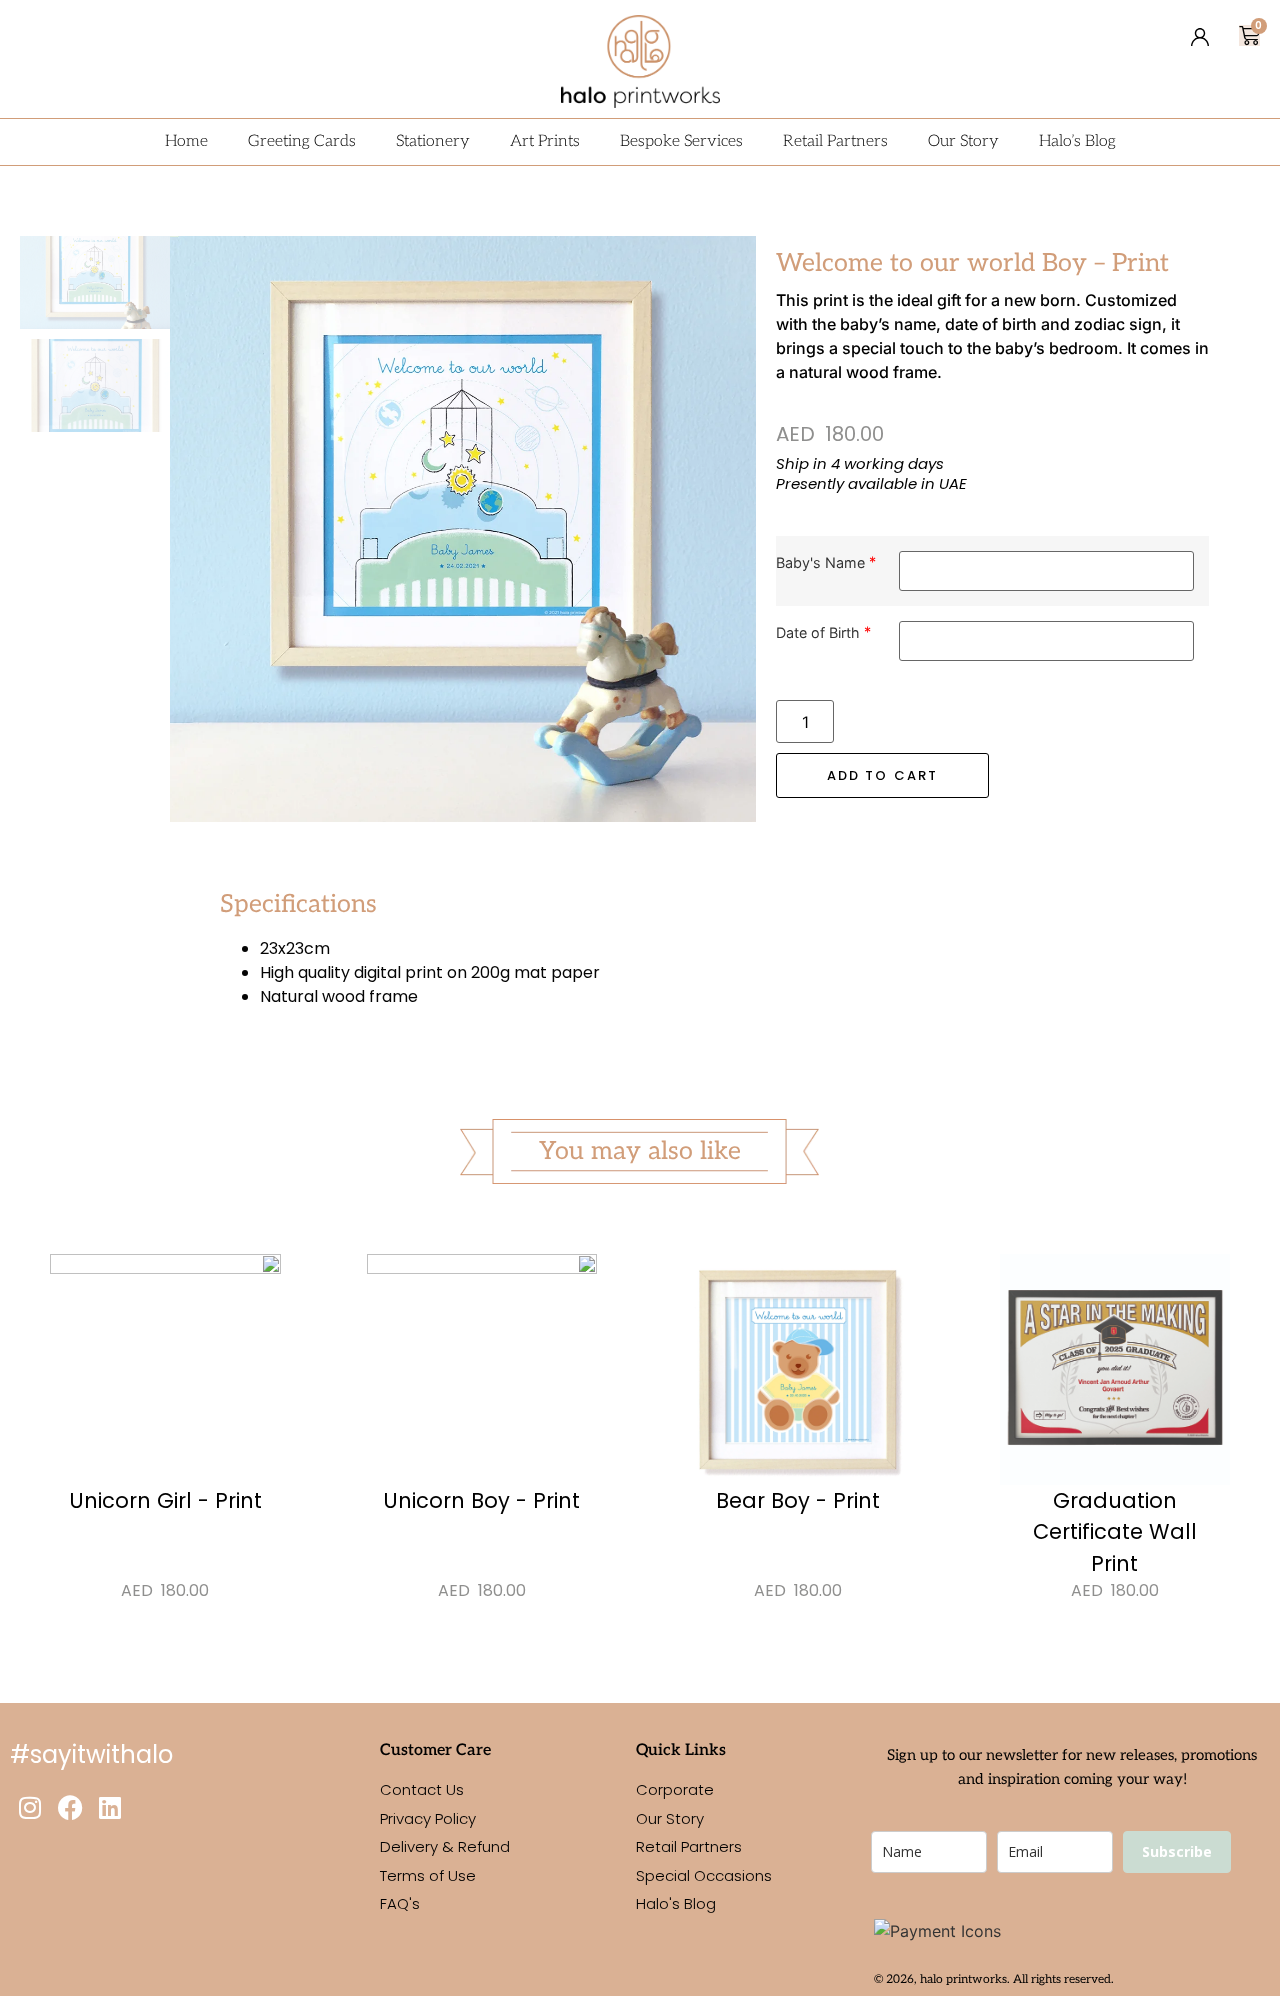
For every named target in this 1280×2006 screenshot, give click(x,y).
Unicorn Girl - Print (165, 1500)
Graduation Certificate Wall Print (1115, 1532)
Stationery (433, 141)
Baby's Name (820, 562)
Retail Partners (835, 141)
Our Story (963, 141)
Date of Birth (818, 632)
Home (186, 141)
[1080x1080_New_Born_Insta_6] (463, 529)
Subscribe (1177, 1851)
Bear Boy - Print (798, 1500)
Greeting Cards (302, 141)
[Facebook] (70, 1807)
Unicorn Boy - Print (481, 1500)
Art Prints (545, 141)
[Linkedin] (110, 1807)
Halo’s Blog (1077, 141)
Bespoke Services (681, 141)
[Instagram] (30, 1807)
